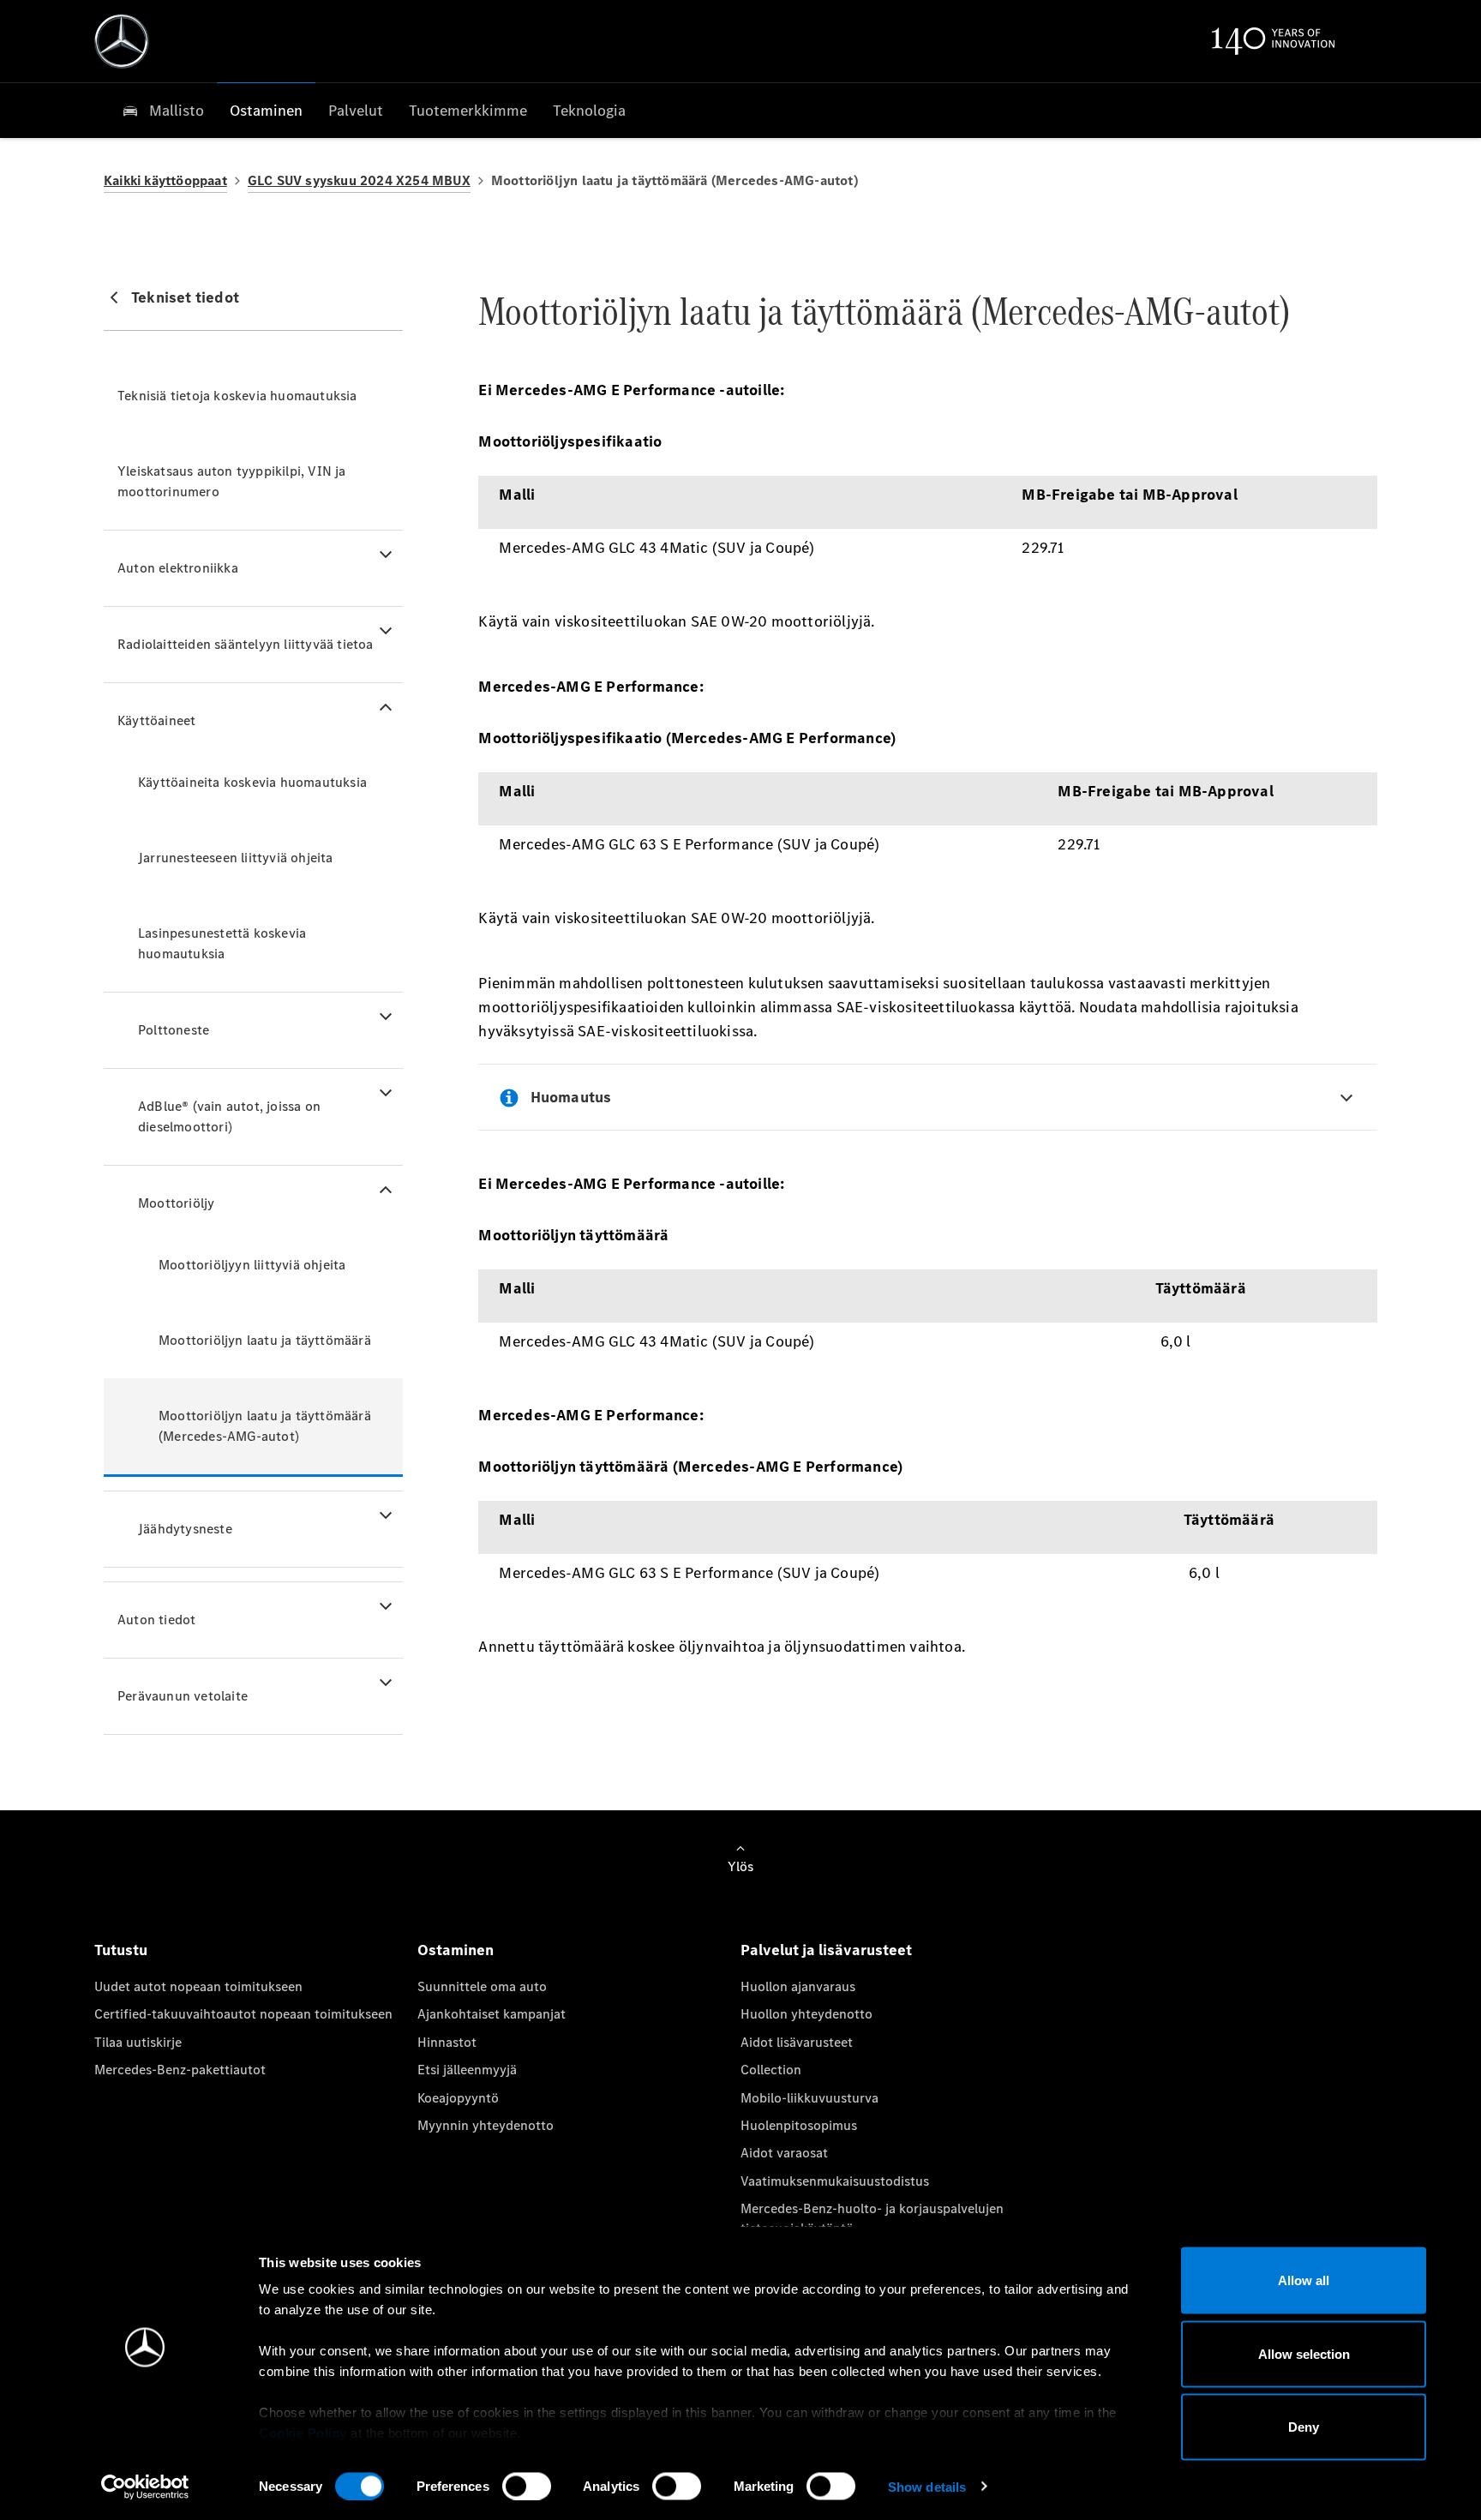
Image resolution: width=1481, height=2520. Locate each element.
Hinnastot (447, 2042)
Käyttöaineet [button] (156, 720)
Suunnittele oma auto (482, 1986)
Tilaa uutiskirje (138, 2042)
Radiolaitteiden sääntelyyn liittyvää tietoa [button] (246, 644)
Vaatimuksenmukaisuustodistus (835, 2181)
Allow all (1304, 2280)
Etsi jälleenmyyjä (467, 2070)
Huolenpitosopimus (799, 2125)
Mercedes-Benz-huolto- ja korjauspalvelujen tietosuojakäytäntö (872, 2218)
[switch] (527, 2486)
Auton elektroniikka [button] (178, 568)
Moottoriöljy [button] (176, 1203)
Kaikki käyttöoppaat (165, 180)
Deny (1304, 2427)
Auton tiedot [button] (156, 1620)
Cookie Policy (303, 2433)
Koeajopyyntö (458, 2098)
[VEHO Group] (122, 41)
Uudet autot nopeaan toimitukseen (198, 1986)
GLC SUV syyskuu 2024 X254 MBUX (359, 180)
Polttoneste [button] (174, 1030)
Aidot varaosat (784, 2153)
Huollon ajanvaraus (798, 1986)
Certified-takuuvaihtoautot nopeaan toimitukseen (243, 2014)
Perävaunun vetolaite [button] (183, 1696)
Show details (927, 2486)
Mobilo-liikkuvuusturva (809, 2098)
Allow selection (1304, 2353)
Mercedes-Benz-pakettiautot (180, 2070)
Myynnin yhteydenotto (486, 2125)
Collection (771, 2070)
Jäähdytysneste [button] (185, 1529)
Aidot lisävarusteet (797, 2042)
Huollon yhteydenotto (806, 2014)
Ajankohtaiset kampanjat (492, 2014)
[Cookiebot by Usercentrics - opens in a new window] (145, 2487)
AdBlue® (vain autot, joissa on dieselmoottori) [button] (229, 1116)
